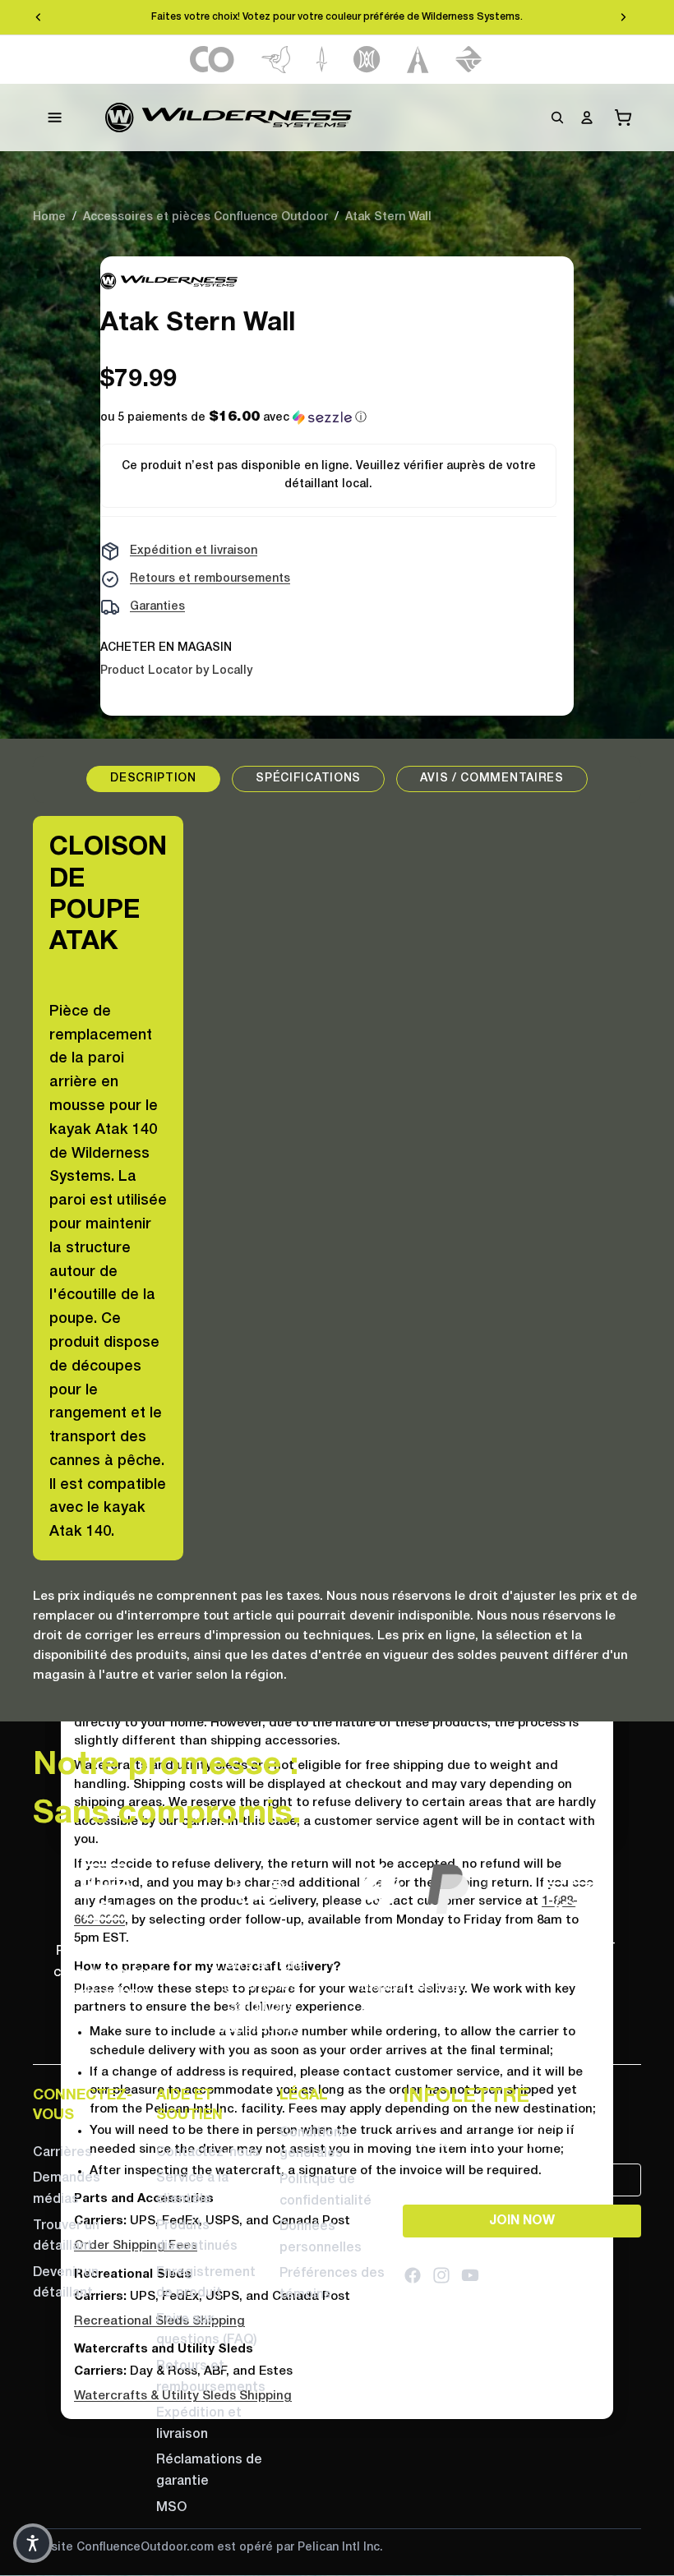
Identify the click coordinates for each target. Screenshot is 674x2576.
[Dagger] (322, 60)
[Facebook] (413, 2276)
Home (49, 217)
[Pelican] (276, 60)
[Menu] (55, 118)
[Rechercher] (557, 118)
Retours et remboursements (210, 579)
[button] (233, 418)
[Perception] (367, 60)
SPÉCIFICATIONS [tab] (308, 779)
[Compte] (587, 118)
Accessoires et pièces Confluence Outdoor (205, 217)
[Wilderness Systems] (229, 118)
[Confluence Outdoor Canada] (212, 60)
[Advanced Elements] (418, 60)
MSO (171, 2508)
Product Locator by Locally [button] (176, 671)
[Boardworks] (469, 60)
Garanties (157, 607)
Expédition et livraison (194, 551)
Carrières (62, 2153)
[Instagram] (441, 2276)
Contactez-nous (208, 2153)
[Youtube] (470, 2276)
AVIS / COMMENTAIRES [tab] (492, 779)
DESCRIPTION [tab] (153, 779)
